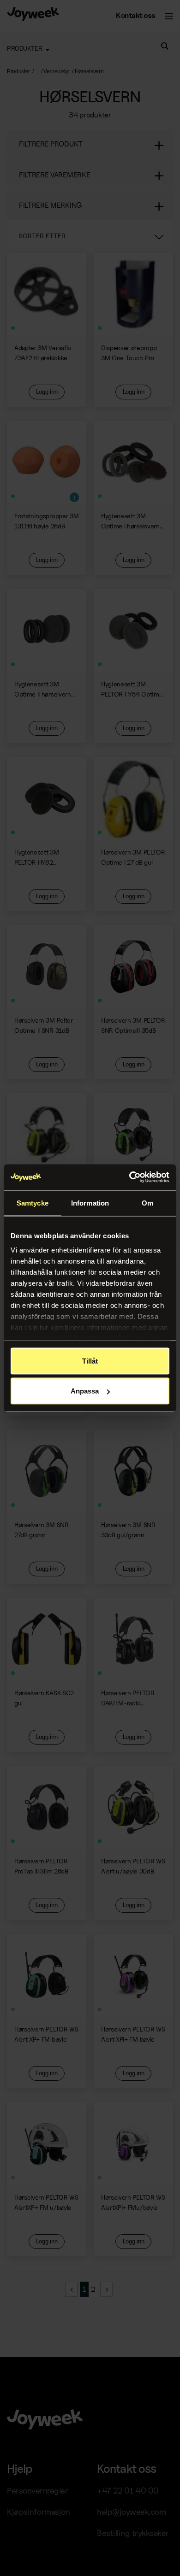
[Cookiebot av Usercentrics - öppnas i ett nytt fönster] (129, 1177)
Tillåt (90, 1361)
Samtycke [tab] (33, 1203)
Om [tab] (147, 1203)
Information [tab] (90, 1203)
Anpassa (85, 1391)
